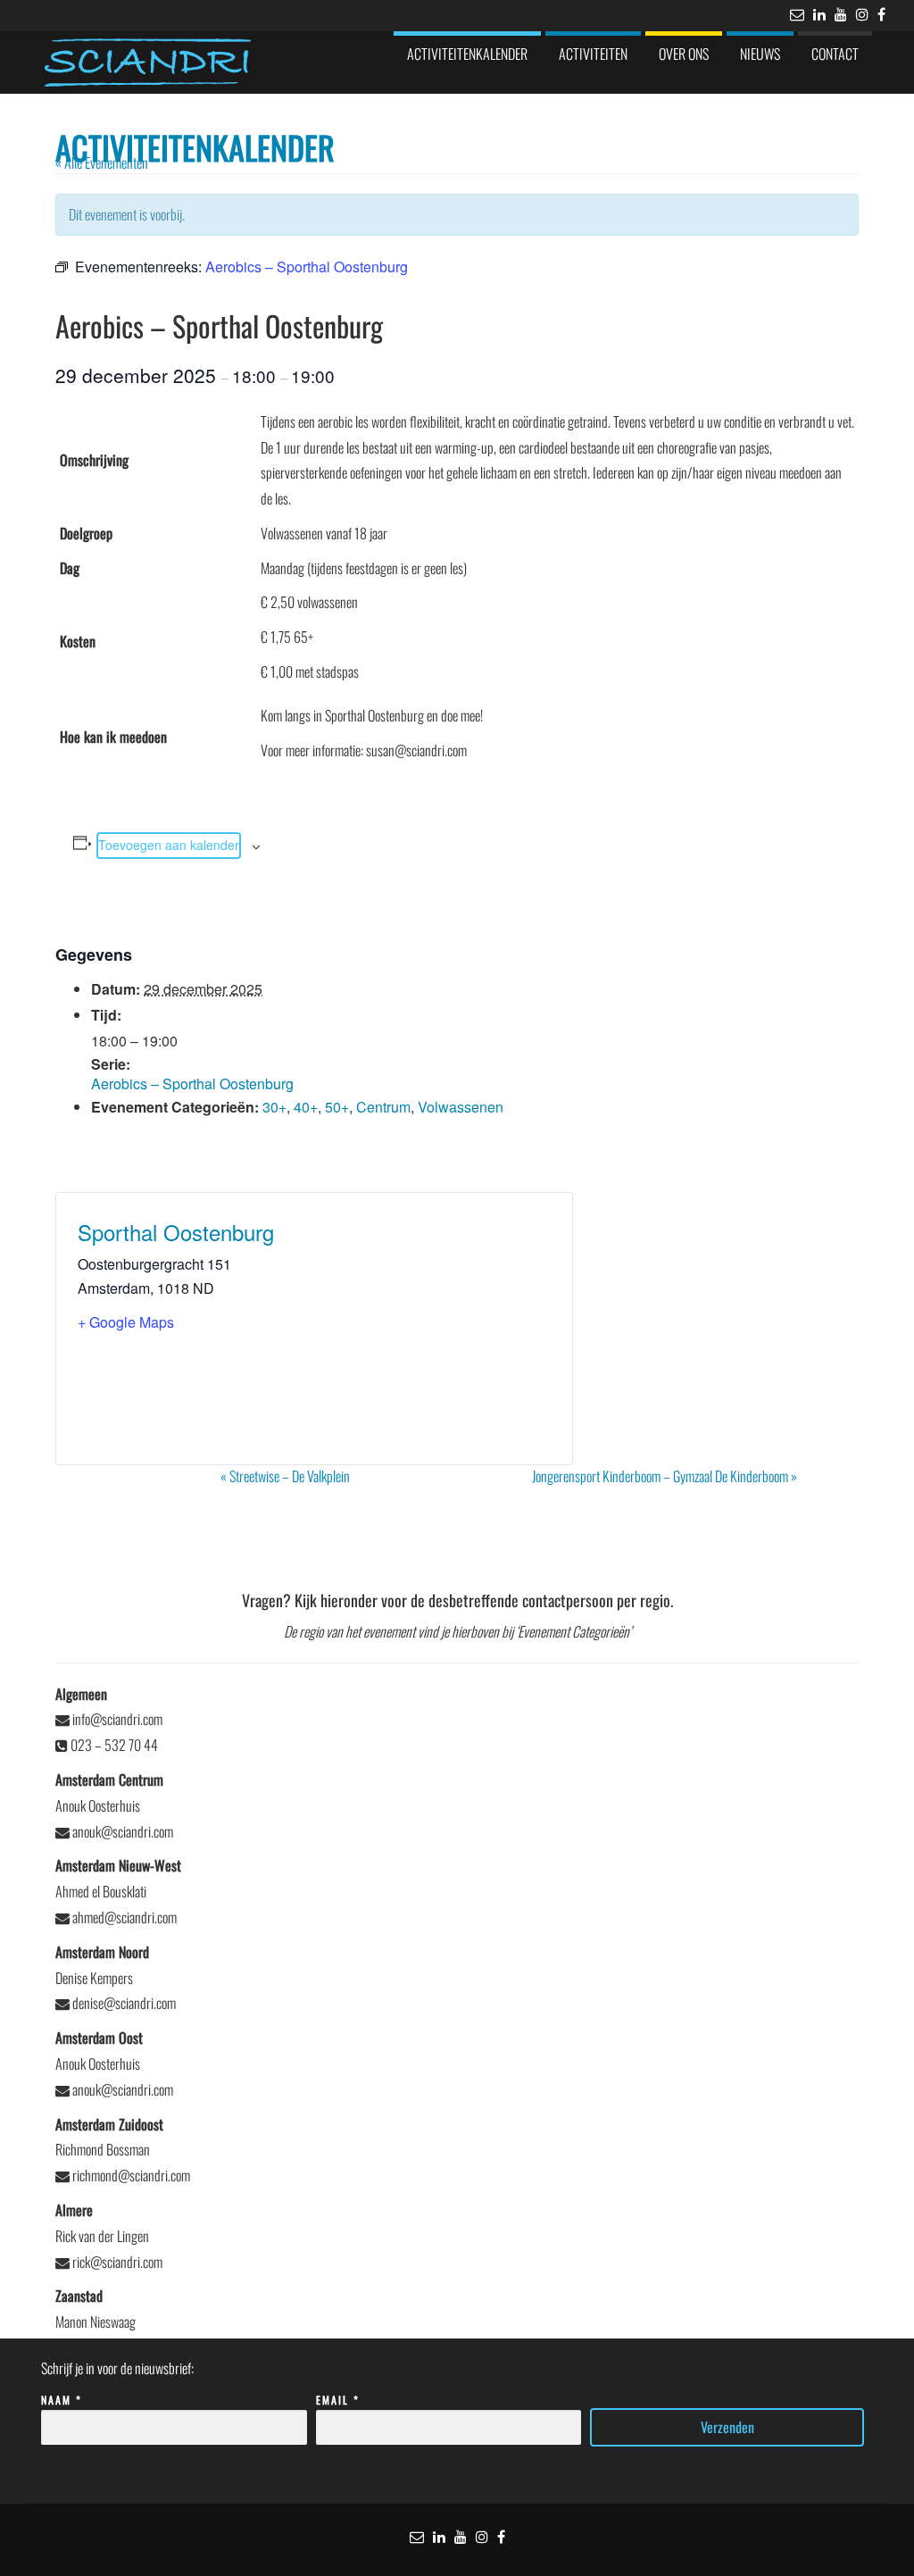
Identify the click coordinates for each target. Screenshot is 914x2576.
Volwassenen (461, 1107)
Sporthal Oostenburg (176, 1232)
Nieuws (760, 54)
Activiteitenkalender (467, 54)
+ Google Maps (126, 1322)
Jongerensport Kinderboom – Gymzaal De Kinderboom (665, 1476)
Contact (835, 54)
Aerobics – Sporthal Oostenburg (192, 1084)
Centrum (383, 1107)
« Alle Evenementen (102, 163)
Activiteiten (593, 54)
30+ (274, 1107)
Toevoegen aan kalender (169, 845)
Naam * (62, 2400)
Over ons (684, 54)
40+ (306, 1107)
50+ (337, 1107)
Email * (338, 2400)
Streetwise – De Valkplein (285, 1476)
